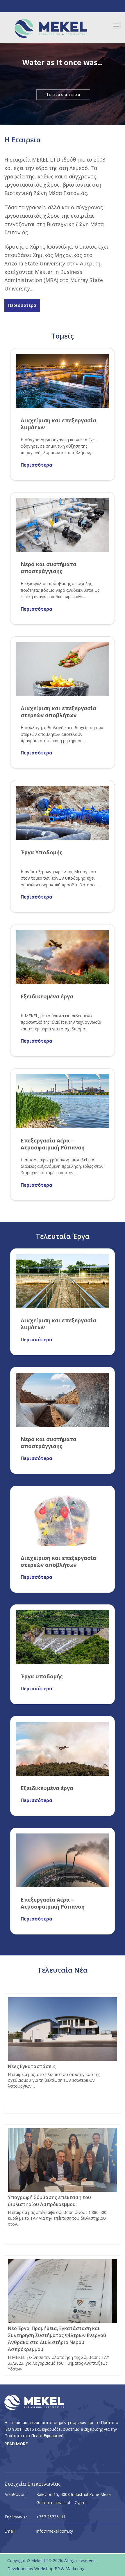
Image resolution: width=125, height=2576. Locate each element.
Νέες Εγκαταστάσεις (32, 2066)
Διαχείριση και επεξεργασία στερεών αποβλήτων (58, 712)
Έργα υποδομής (42, 1676)
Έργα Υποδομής (42, 852)
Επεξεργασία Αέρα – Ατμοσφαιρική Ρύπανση (53, 1144)
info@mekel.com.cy (55, 2531)
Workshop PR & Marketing (59, 2569)
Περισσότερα (63, 95)
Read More (16, 2444)
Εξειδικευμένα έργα (47, 996)
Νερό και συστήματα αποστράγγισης (49, 568)
